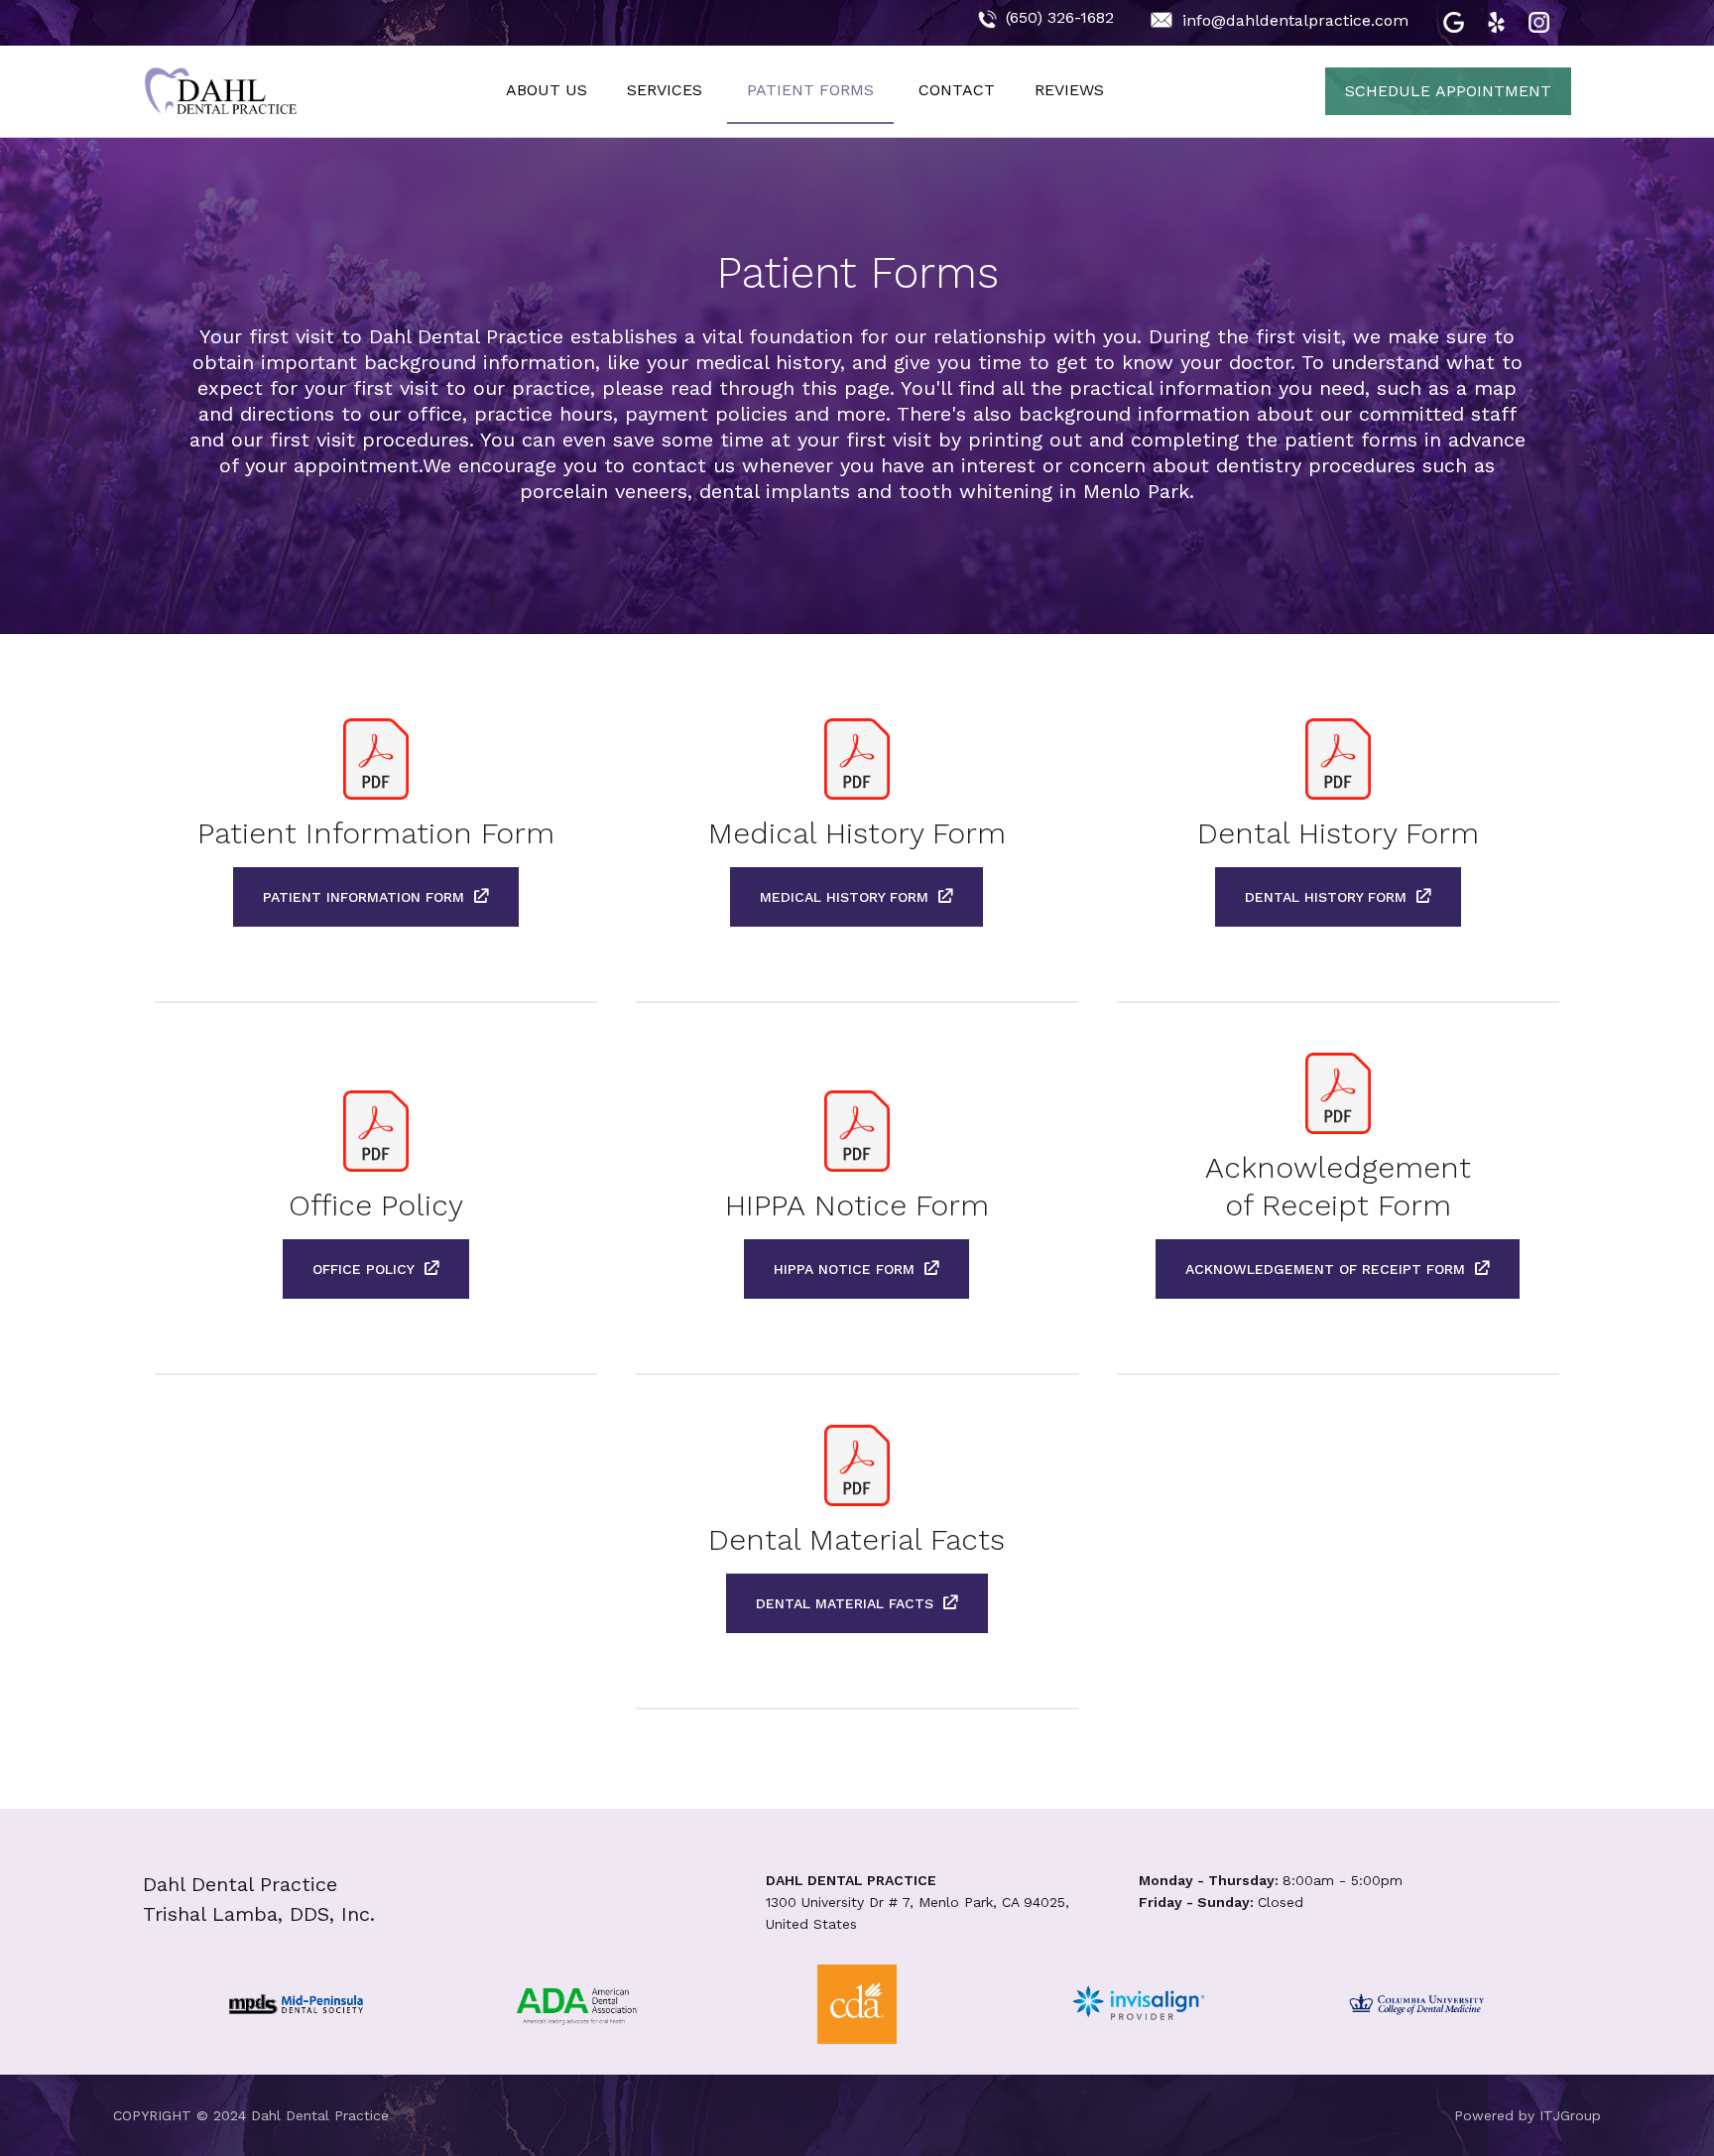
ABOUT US (547, 90)
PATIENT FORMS (810, 90)
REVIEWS (1069, 90)
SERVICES (665, 90)
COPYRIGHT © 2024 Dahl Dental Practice (251, 2115)
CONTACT (957, 90)
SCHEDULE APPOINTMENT (1448, 91)
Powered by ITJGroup (1528, 2115)
